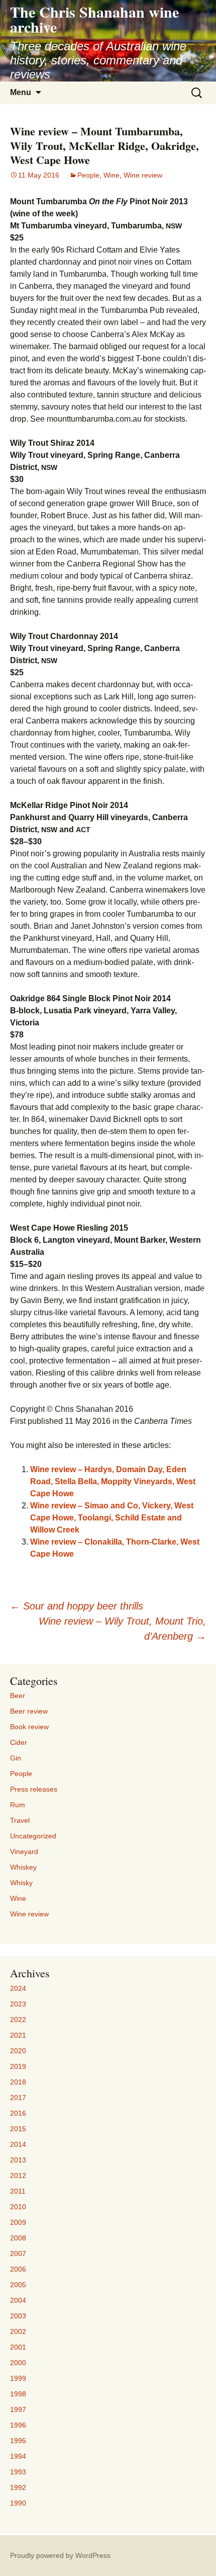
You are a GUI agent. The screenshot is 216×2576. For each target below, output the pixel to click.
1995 (18, 2441)
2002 (18, 2331)
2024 (18, 1988)
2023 (18, 2004)
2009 (18, 2222)
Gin (16, 1758)
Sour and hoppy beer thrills (77, 1606)
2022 (18, 2020)
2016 (18, 2113)
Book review (29, 1727)
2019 (18, 2066)
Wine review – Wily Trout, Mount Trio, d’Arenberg (122, 1629)
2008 (18, 2238)
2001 (18, 2347)
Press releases (34, 1789)
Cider (19, 1742)
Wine (112, 175)
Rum (18, 1805)
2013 (18, 2160)
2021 (18, 2035)
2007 (18, 2253)
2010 (18, 2207)
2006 (18, 2269)
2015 (18, 2129)
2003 (18, 2316)
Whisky (21, 1883)
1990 (18, 2503)
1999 (18, 2378)
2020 (18, 2051)
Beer (18, 1696)
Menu (21, 92)
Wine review (143, 175)
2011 (18, 2191)
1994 (18, 2456)
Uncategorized (33, 1836)
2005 (18, 2285)
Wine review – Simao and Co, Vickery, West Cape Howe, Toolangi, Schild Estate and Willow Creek (112, 1518)
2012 (18, 2176)
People (88, 175)
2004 (18, 2300)
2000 (18, 2363)
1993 (18, 2472)
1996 (18, 2425)
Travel (20, 1820)
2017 (18, 2098)
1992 (18, 2487)
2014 (18, 2144)
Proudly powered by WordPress (60, 2555)
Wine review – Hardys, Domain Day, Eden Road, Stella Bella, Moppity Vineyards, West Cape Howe (113, 1481)
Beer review (29, 1711)
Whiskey (23, 1867)
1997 (18, 2409)
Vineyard (24, 1852)
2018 (18, 2082)
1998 (18, 2394)
